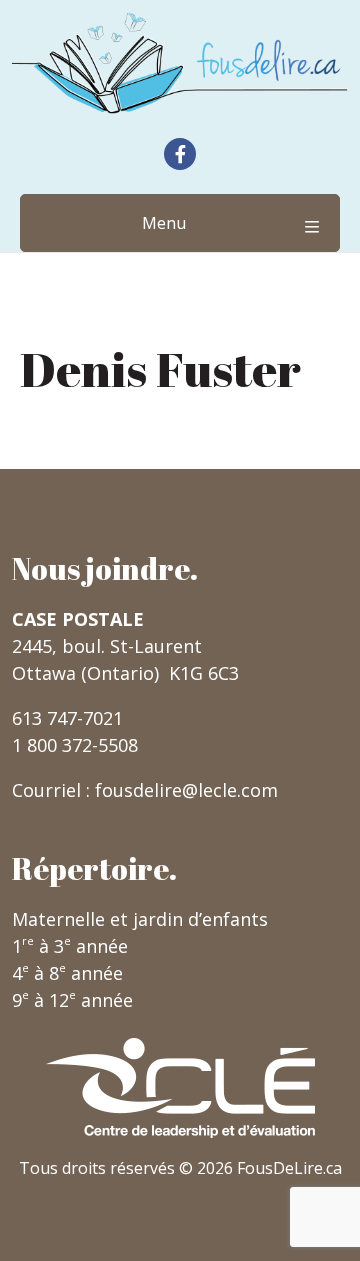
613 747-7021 (67, 718)
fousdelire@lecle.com (186, 790)
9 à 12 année (72, 1000)
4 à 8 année (67, 973)
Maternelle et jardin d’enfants (140, 919)
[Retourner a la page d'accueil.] (180, 63)
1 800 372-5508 (75, 745)
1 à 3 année (70, 946)
